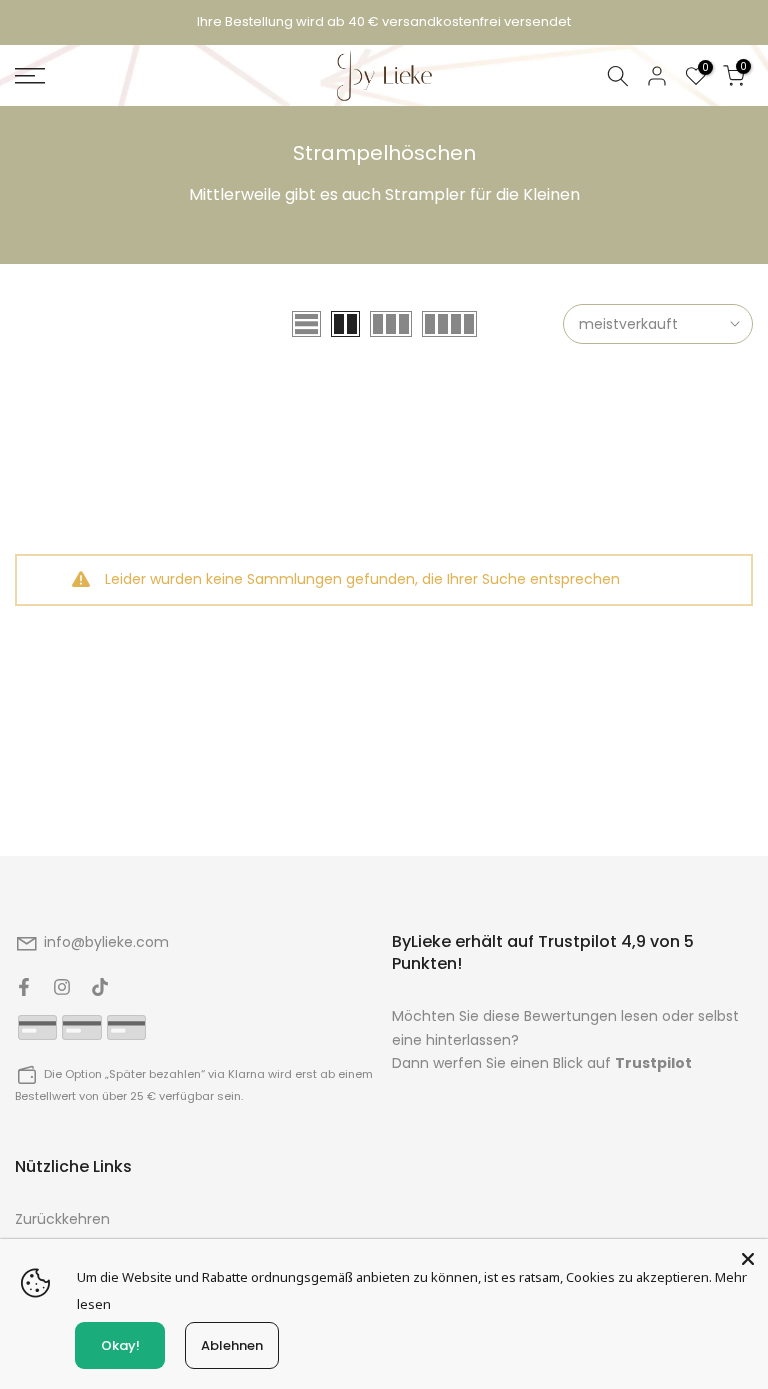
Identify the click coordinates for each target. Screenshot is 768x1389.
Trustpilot (653, 1063)
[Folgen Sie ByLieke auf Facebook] (24, 987)
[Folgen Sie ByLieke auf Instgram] (62, 987)
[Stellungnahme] (384, 22)
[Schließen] (748, 1259)
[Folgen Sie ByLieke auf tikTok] (100, 987)
